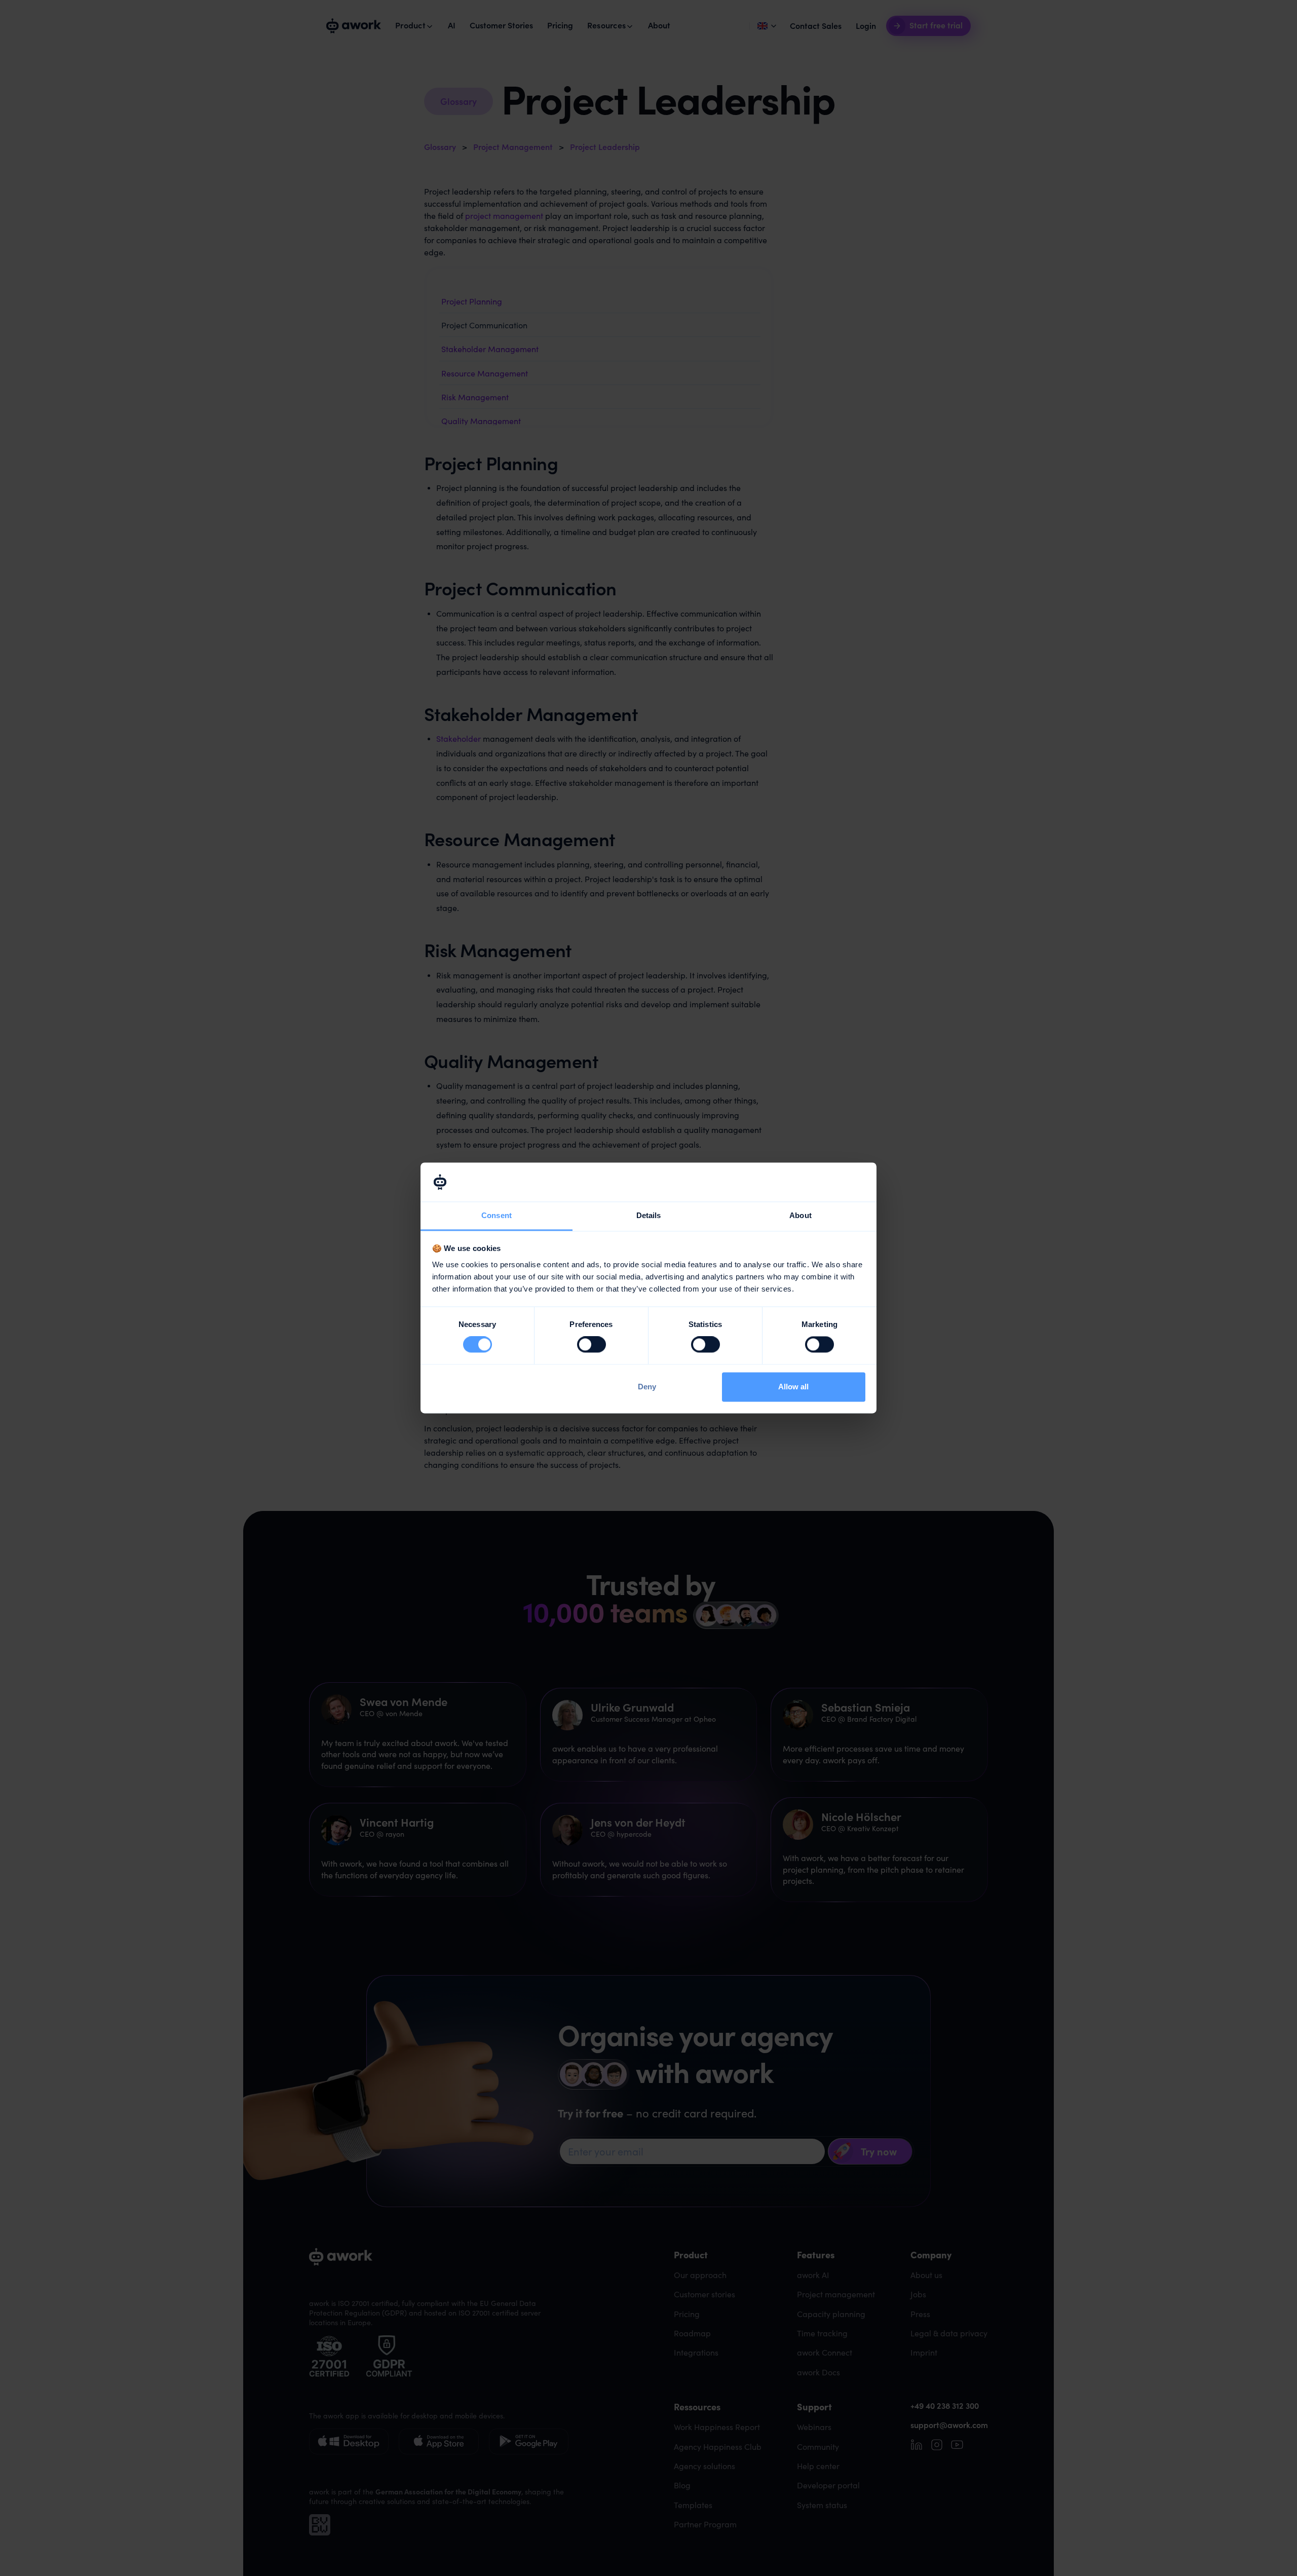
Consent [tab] (497, 1215)
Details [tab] (649, 1215)
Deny (647, 1387)
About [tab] (800, 1215)
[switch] (592, 1345)
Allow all (793, 1387)
